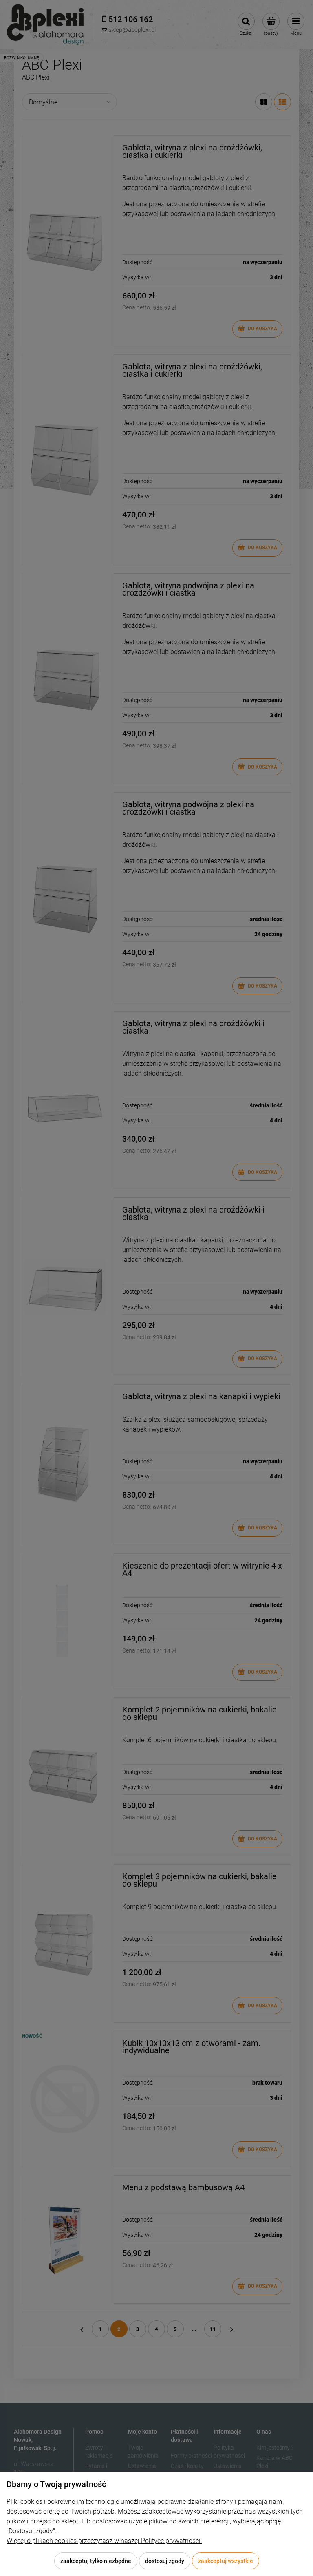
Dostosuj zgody (165, 2561)
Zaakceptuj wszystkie (226, 2561)
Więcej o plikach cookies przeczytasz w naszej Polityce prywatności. (104, 2541)
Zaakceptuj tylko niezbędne (96, 2561)
